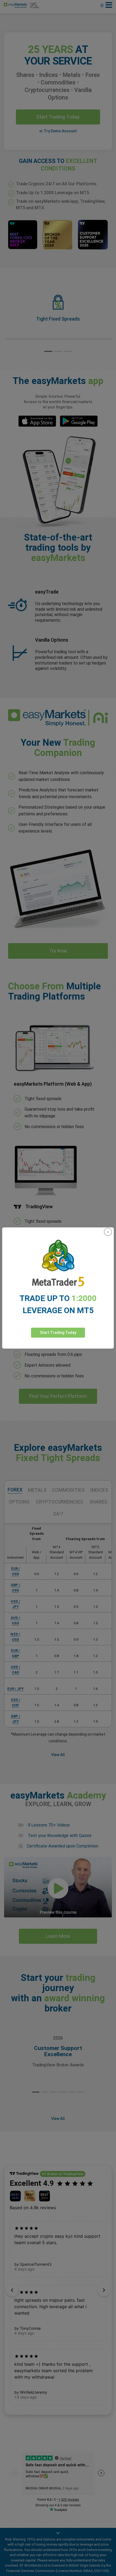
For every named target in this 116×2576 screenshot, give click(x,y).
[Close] (108, 1232)
